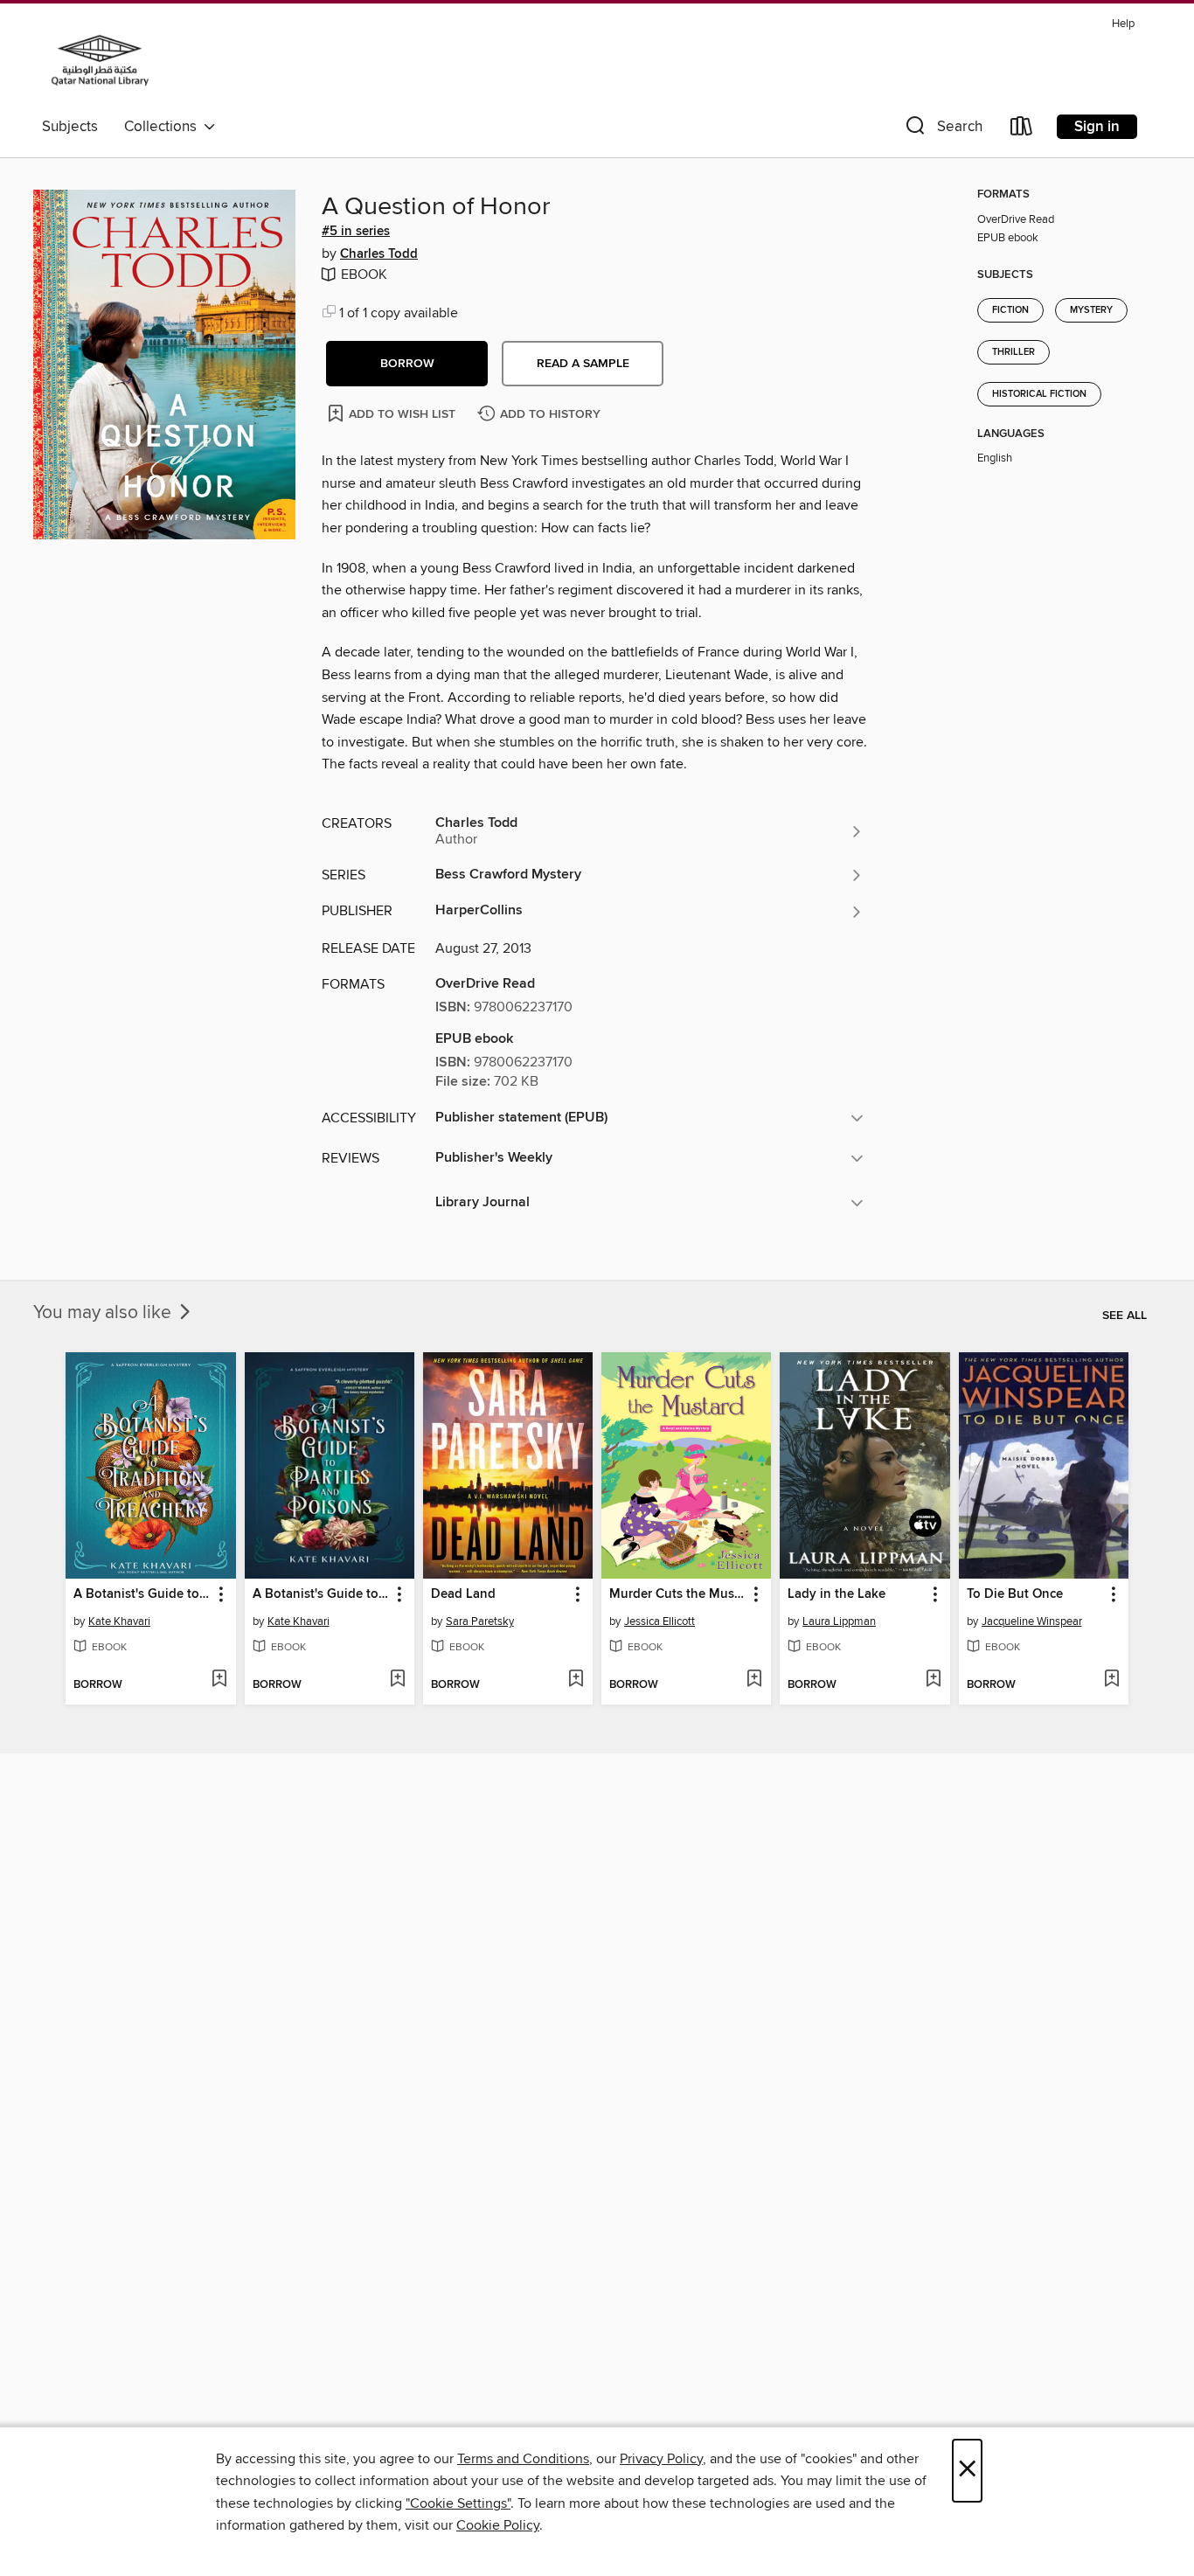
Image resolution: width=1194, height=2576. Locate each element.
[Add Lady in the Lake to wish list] (933, 1680)
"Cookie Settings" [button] (458, 2503)
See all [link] (1125, 1316)
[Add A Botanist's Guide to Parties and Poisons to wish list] (397, 1680)
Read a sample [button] (583, 364)
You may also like (104, 1313)
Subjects (70, 127)
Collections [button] (164, 127)
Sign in (1097, 127)
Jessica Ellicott (659, 1621)
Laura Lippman (839, 1621)
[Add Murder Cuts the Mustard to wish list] (754, 1680)
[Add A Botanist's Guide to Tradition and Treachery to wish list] (219, 1680)
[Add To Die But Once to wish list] (1111, 1680)
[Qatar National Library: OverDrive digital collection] (100, 60)
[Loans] (1022, 130)
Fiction (1010, 310)
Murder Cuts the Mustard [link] (678, 1594)
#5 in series (356, 232)
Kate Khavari (119, 1621)
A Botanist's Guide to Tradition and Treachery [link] (142, 1594)
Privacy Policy (661, 2459)
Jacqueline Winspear (1032, 1621)
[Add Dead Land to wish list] (576, 1680)
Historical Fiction (1039, 394)
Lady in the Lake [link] (836, 1594)
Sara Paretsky (480, 1621)
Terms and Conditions (523, 2459)
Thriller (1014, 352)
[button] (942, 130)
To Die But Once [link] (1015, 1594)
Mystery (1091, 310)
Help (1123, 24)
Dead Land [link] (463, 1594)
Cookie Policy (498, 2525)
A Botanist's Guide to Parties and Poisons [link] (321, 1594)
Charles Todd (379, 254)
